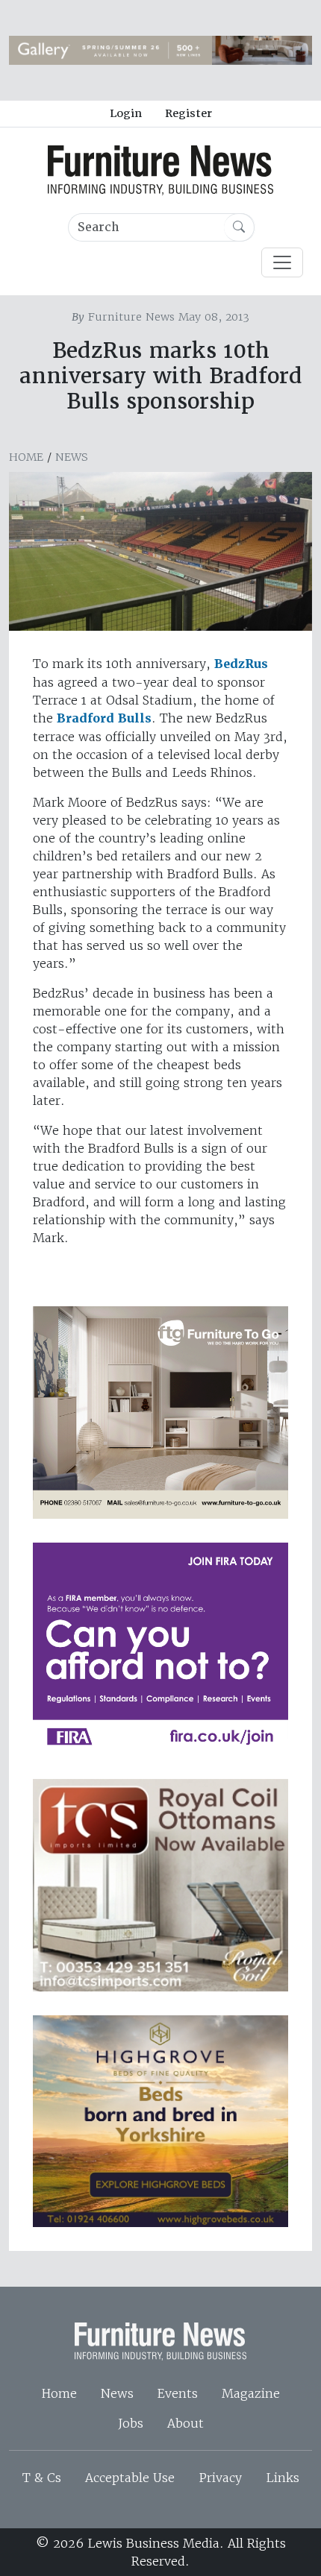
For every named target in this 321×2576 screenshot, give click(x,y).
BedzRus (241, 664)
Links (283, 2478)
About (186, 2423)
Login (126, 113)
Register (188, 113)
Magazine (251, 2393)
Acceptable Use (130, 2478)
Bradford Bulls (104, 718)
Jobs (131, 2423)
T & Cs (42, 2478)
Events (178, 2393)
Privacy (220, 2478)
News (72, 457)
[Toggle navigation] (282, 262)
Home (26, 457)
